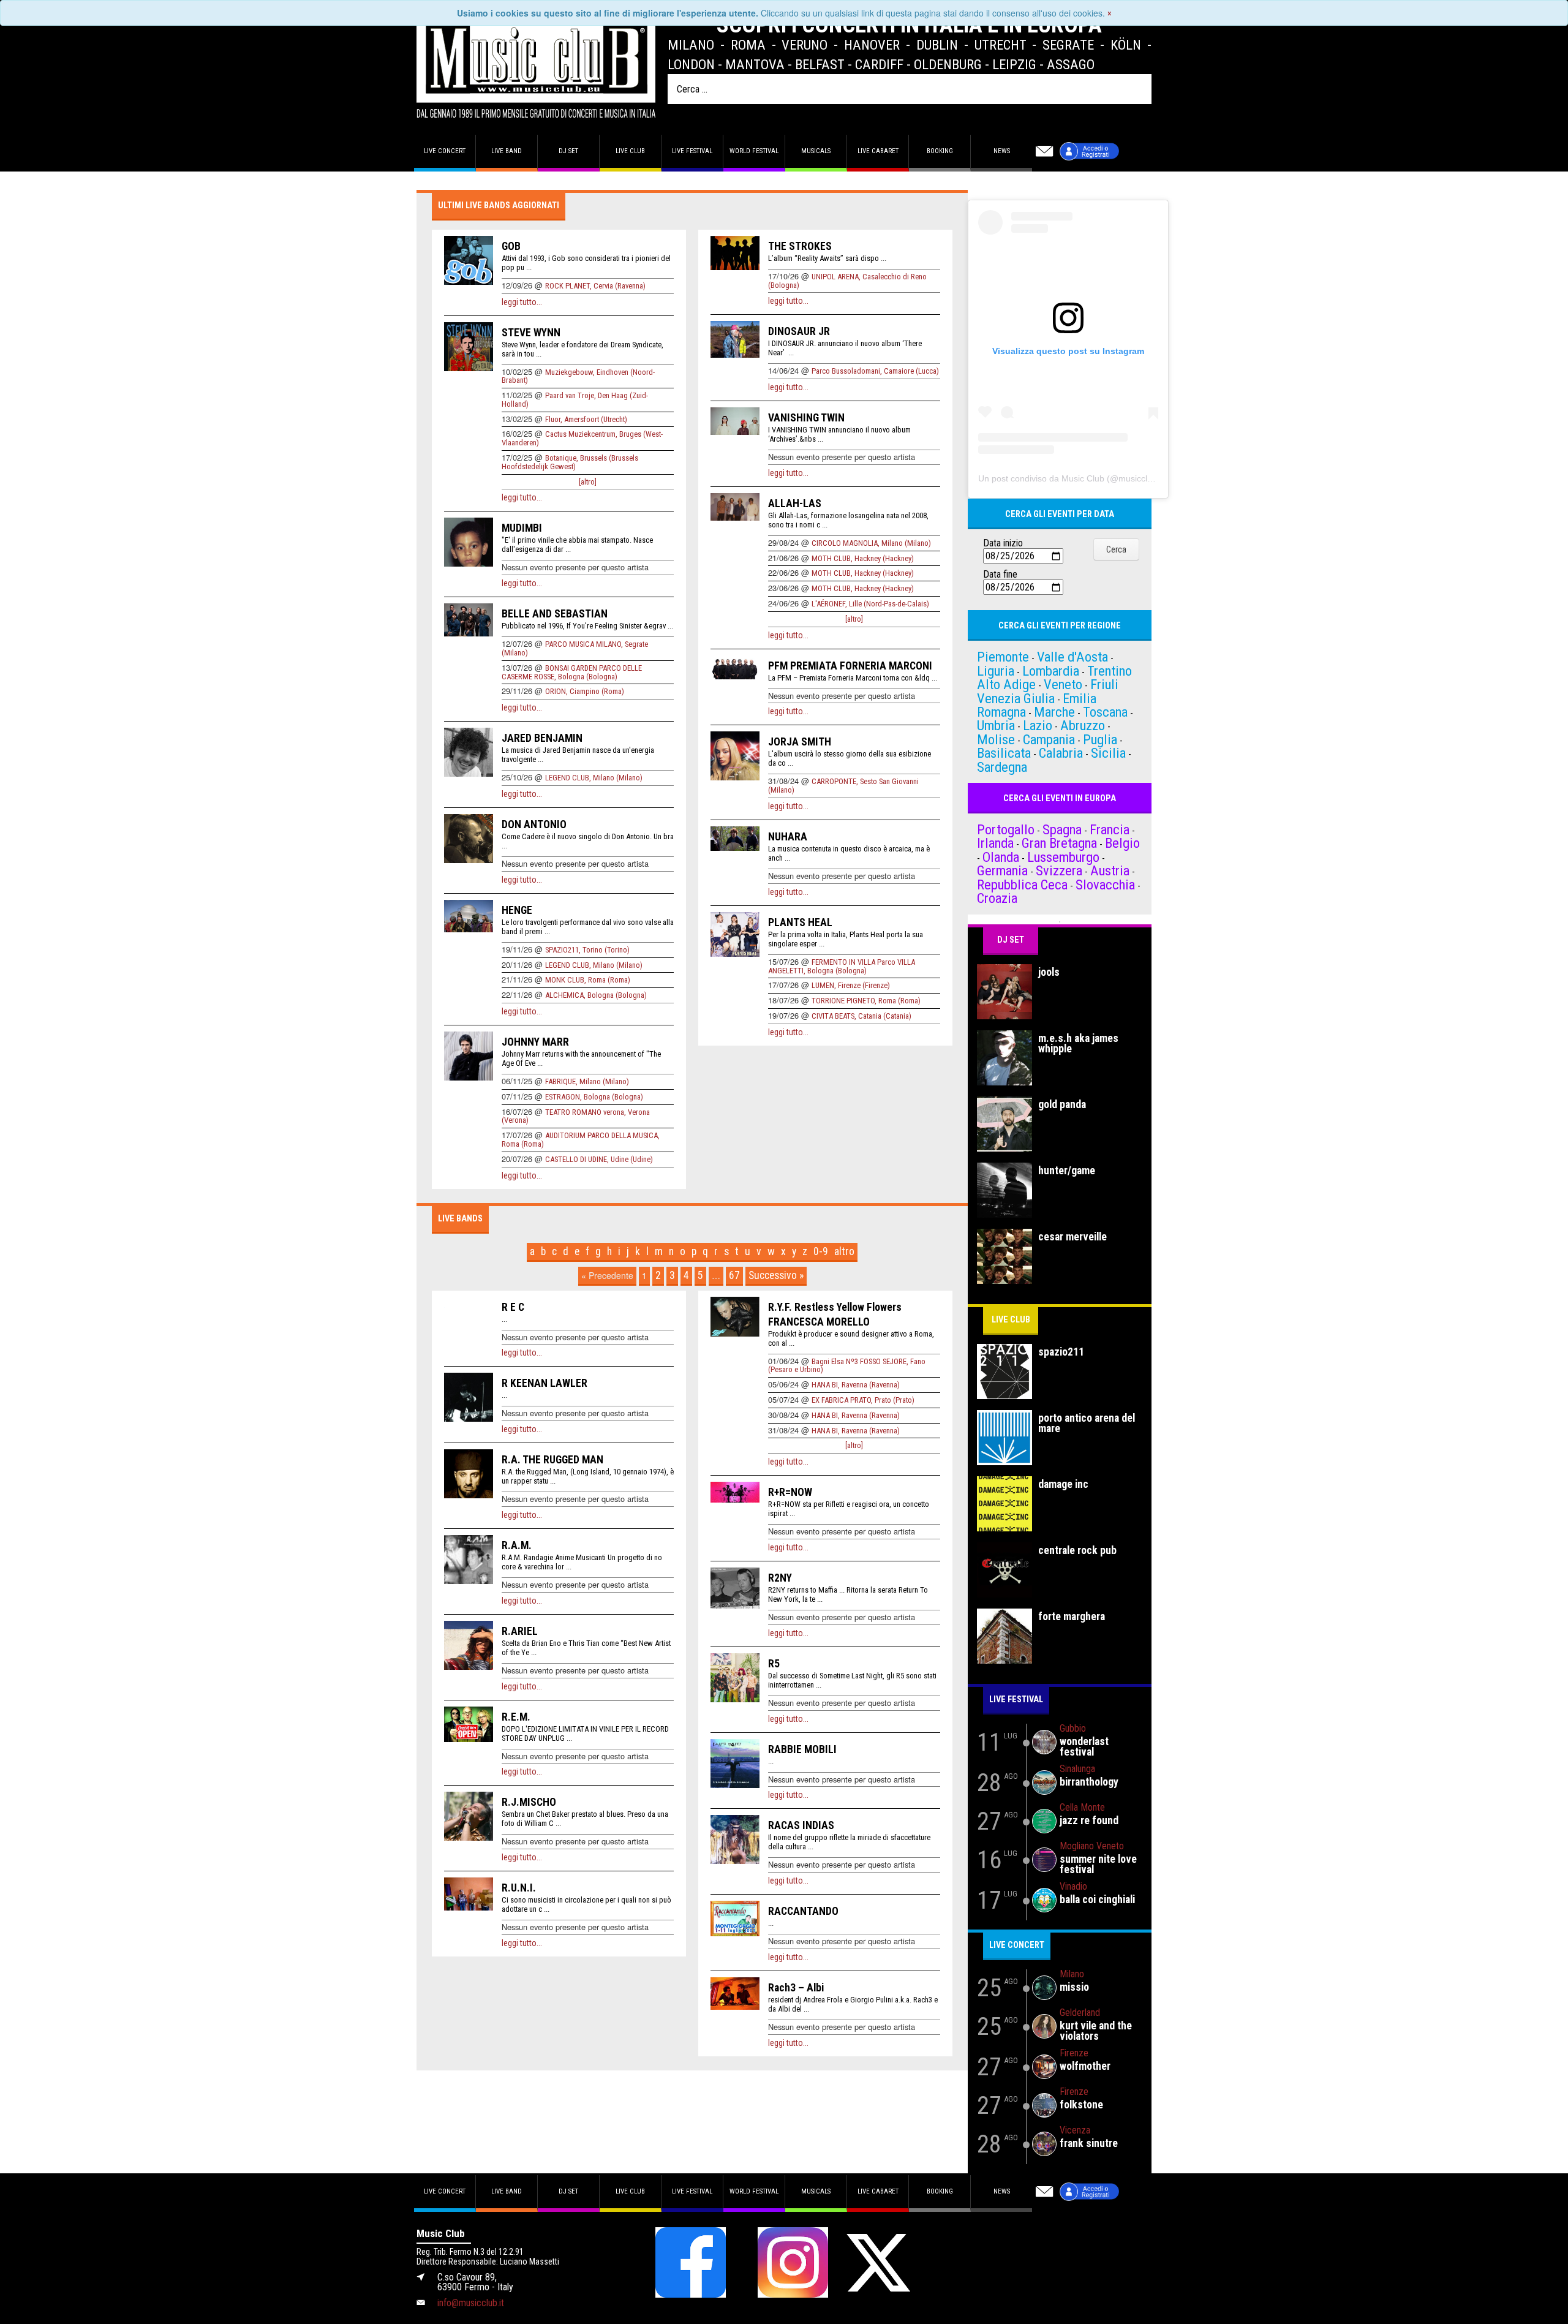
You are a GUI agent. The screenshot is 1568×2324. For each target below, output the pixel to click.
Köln (1126, 45)
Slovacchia (1105, 885)
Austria (1110, 870)
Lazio (1038, 725)
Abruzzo (1083, 725)
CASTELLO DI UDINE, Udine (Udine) (599, 1159)
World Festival (754, 151)
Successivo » (776, 1275)
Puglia (1100, 739)
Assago (1071, 64)
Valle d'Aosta (1072, 657)
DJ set (568, 151)
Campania (1049, 739)
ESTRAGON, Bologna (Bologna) (594, 1097)
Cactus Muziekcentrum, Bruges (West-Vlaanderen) (582, 438)
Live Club (630, 151)
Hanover (872, 45)
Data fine (1000, 575)
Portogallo (1006, 829)
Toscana (1105, 712)
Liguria (996, 671)
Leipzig (1014, 64)
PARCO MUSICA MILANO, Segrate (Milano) (575, 648)
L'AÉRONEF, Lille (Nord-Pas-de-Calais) (870, 604)
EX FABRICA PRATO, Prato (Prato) (863, 1400)
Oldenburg (948, 64)
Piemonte (1003, 657)
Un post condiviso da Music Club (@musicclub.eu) (1075, 478)
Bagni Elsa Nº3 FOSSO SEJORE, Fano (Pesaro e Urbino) (847, 1366)
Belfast (820, 64)
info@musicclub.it (471, 2303)
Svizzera (1059, 870)
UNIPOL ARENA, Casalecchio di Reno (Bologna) (847, 281)
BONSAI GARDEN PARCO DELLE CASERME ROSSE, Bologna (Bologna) (572, 672)
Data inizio (1003, 543)
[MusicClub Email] (1044, 151)
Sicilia (1108, 753)
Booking (940, 151)
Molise (996, 739)
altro (844, 1251)
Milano (691, 45)
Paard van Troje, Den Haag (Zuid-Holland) (575, 400)
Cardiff (879, 64)
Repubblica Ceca (1022, 885)
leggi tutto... (522, 302)
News (1002, 151)
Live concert (445, 151)
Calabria (1061, 753)
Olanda (1001, 857)
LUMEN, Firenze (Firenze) (851, 985)
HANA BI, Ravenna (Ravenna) (856, 1385)
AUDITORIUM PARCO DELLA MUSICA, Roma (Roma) (581, 1140)
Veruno (805, 45)
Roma (748, 45)
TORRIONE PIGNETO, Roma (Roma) (866, 1001)
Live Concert (1017, 1945)
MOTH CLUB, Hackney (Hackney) (863, 558)
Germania (1002, 870)
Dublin (937, 45)
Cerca (1116, 549)
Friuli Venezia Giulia (1048, 691)
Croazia (997, 898)
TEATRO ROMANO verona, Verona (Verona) (576, 1116)
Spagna (1062, 829)
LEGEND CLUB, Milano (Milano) (594, 778)
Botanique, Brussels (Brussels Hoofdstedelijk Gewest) (570, 462)
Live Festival (692, 151)
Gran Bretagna (1059, 843)
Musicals (816, 151)
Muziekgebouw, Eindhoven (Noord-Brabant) (578, 376)
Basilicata (1004, 753)
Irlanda (995, 843)
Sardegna (1002, 767)
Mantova (755, 64)
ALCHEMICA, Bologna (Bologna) (596, 995)
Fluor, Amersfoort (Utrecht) (586, 419)
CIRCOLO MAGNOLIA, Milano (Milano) (871, 543)
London (691, 64)
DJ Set (1011, 940)
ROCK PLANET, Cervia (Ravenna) (595, 286)
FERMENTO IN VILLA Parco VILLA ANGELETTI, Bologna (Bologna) (842, 966)
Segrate (1068, 45)
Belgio (1122, 843)
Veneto (1063, 684)
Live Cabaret (878, 151)
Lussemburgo (1063, 857)
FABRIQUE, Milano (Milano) (587, 1081)
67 (734, 1275)
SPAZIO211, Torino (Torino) (587, 950)
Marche (1054, 712)
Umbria (996, 725)
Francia (1110, 829)
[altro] (588, 482)
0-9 (821, 1251)
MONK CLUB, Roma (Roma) (588, 980)
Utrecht (1001, 45)
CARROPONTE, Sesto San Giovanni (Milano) (843, 786)
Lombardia (1051, 671)
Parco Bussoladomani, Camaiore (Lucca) (875, 371)
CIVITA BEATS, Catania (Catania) (861, 1016)
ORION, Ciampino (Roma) (585, 691)
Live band (507, 151)
